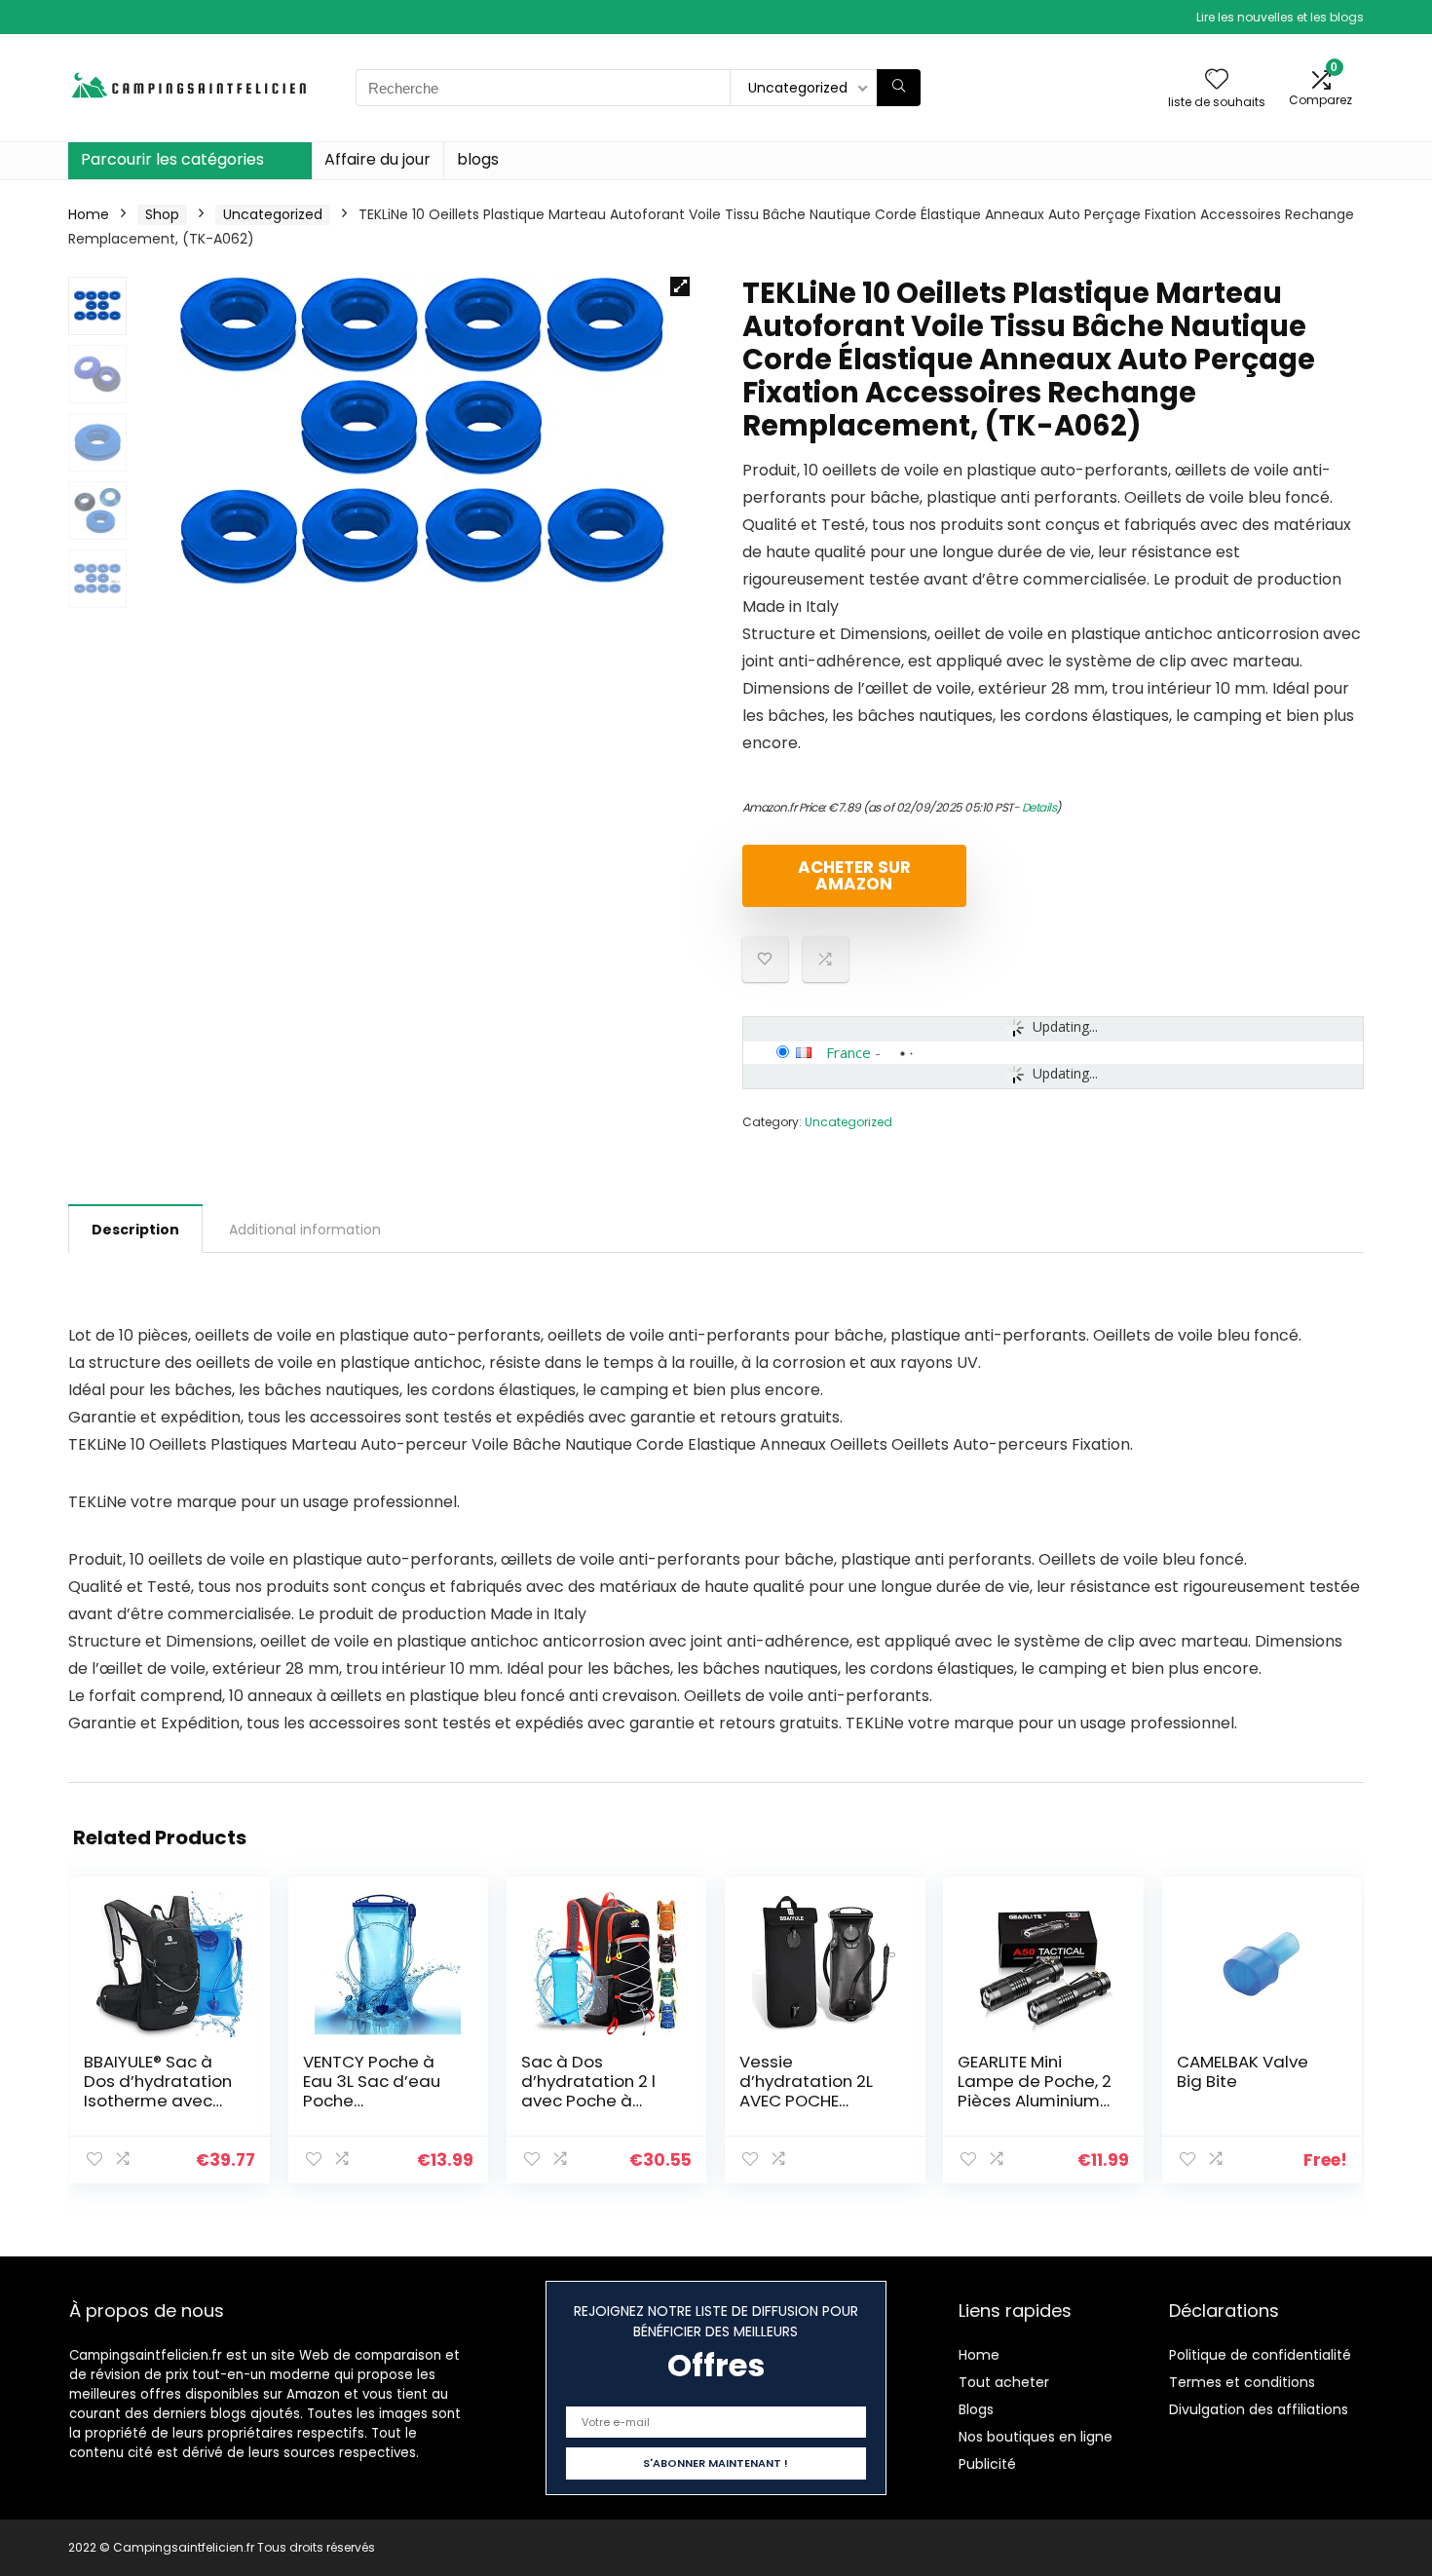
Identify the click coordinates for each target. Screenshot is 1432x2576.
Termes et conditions (1242, 2382)
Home (89, 214)
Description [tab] (135, 1230)
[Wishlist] (1217, 80)
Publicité (987, 2464)
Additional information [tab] (305, 1230)
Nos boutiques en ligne (1036, 2437)
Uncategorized (273, 214)
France (848, 1052)
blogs (478, 159)
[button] (680, 286)
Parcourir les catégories (172, 159)
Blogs (976, 2409)
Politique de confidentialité (1260, 2355)
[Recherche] (899, 88)
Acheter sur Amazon (854, 875)
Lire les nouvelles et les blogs (1280, 17)
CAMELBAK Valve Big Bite (1243, 2071)
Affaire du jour (377, 159)
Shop (162, 214)
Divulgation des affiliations (1259, 2409)
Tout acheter (1004, 2382)
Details (1039, 807)
